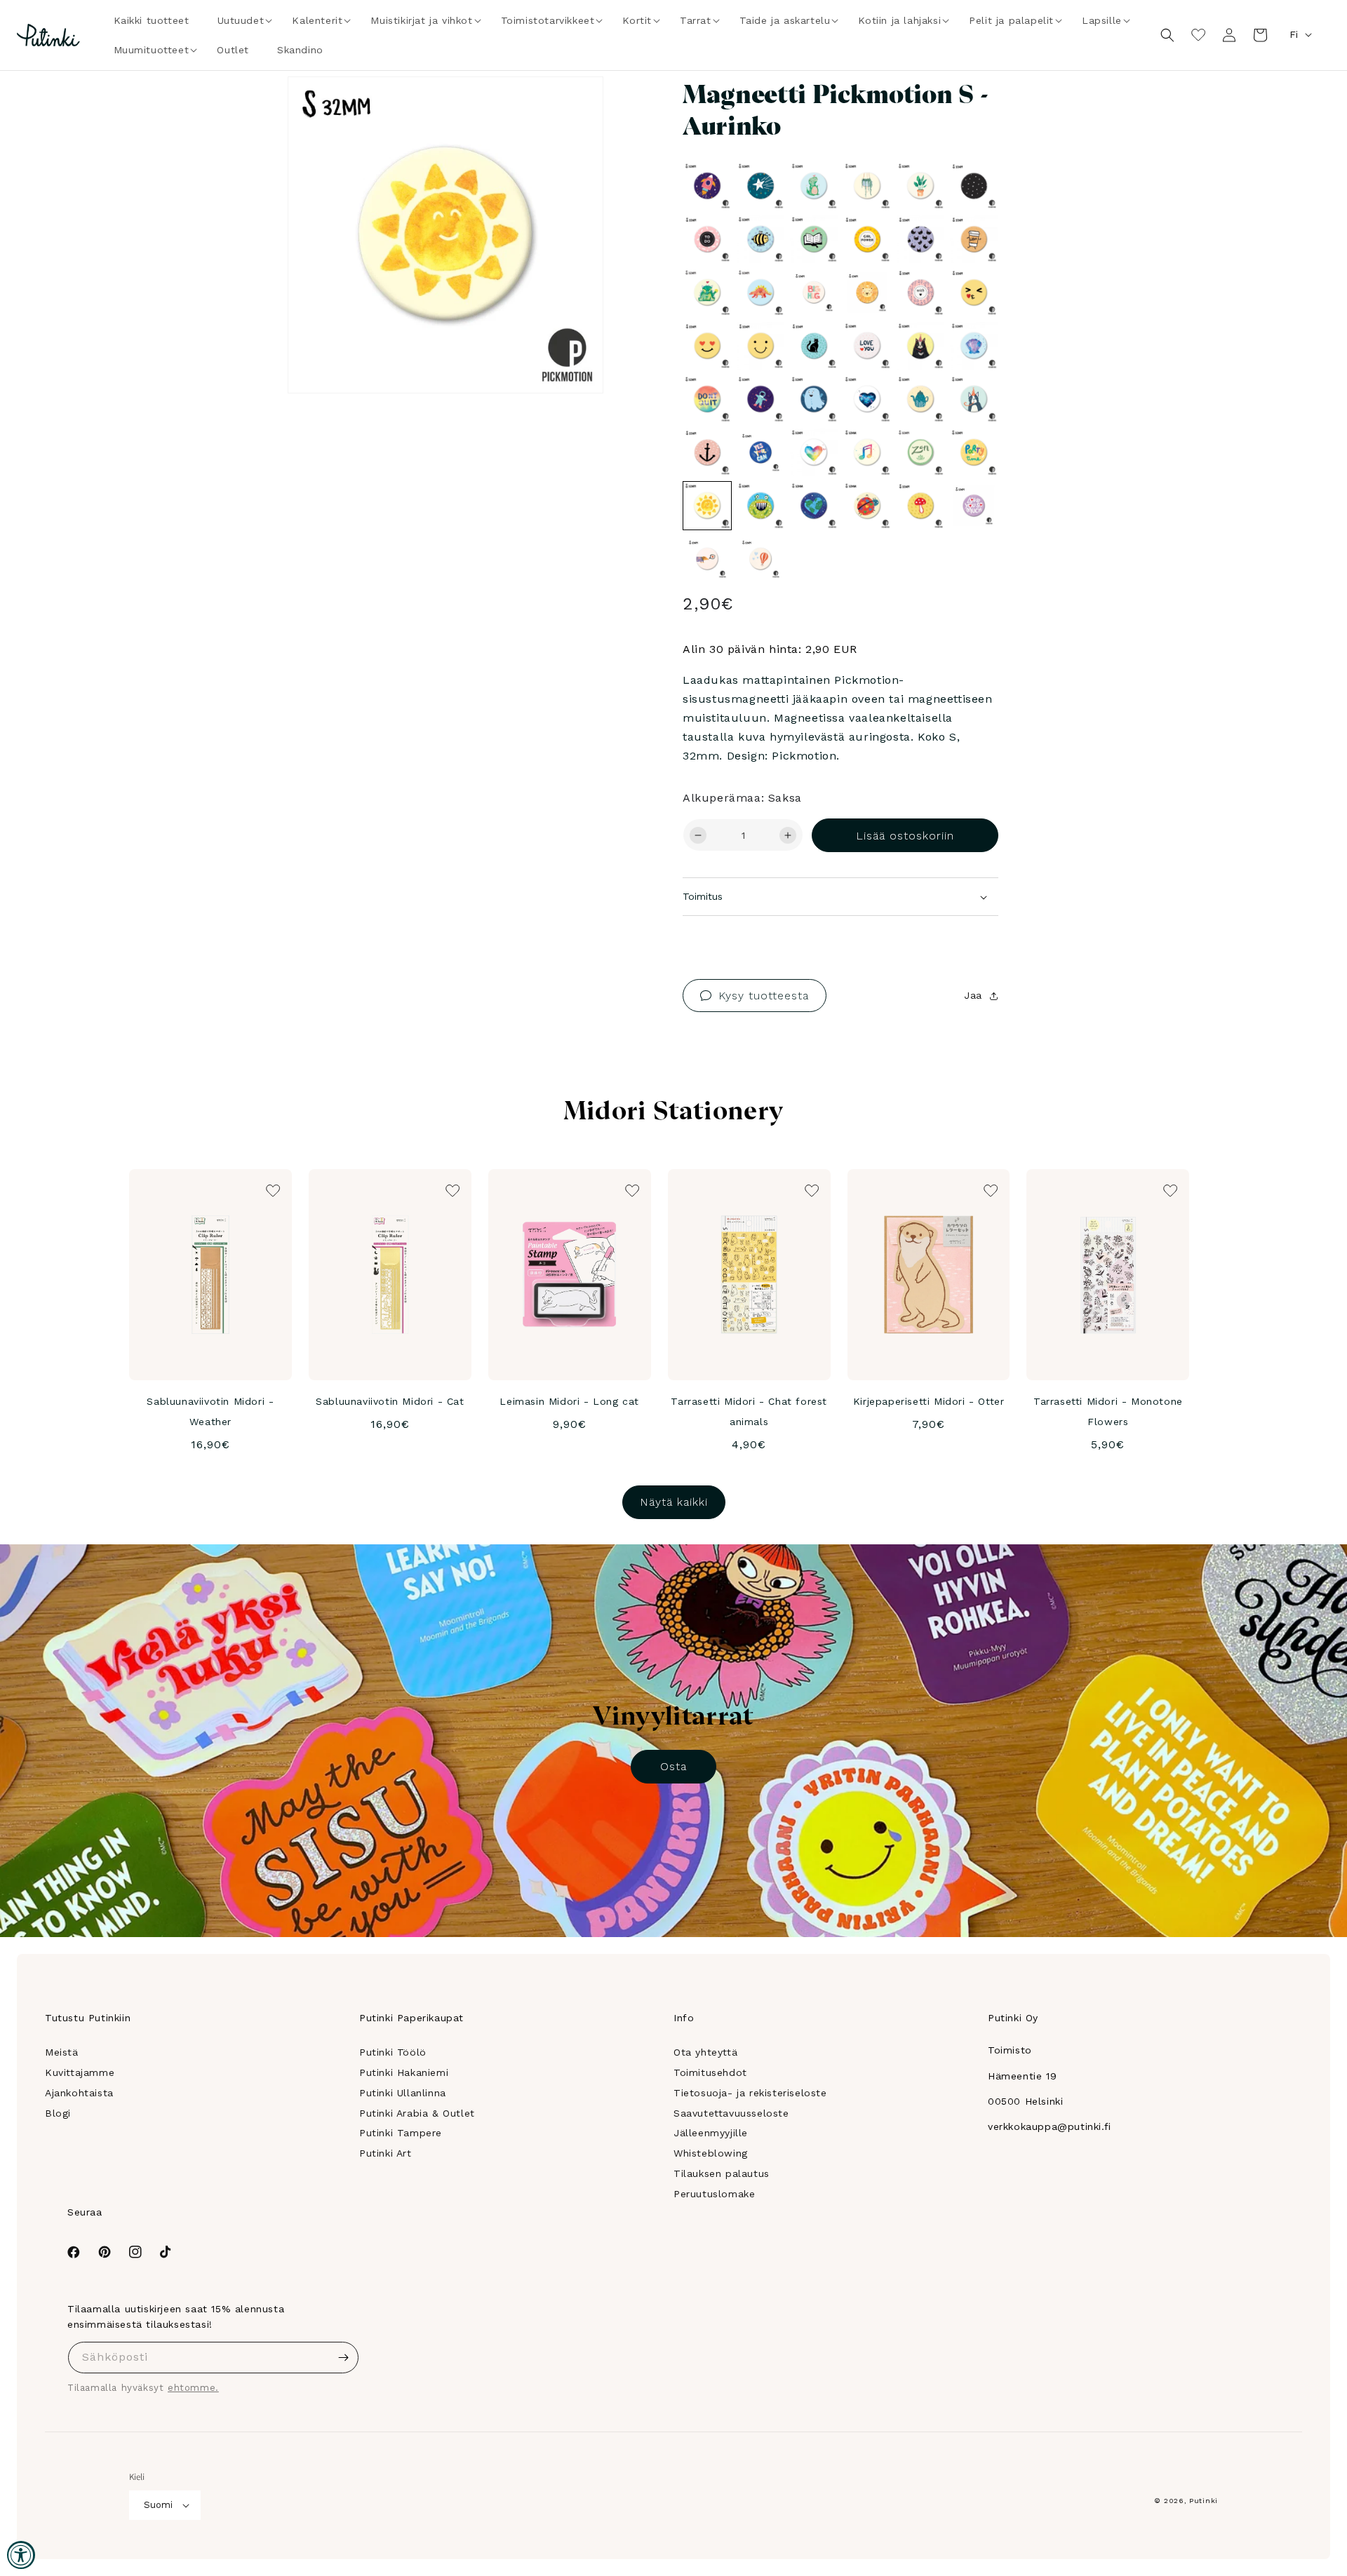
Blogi (58, 2113)
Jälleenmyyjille (711, 2133)
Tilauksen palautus (722, 2173)
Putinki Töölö (393, 2052)
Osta (673, 1766)
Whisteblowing (711, 2153)
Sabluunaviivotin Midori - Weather (210, 1411)
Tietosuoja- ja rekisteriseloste (750, 2093)
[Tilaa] (343, 2358)
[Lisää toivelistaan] (573, 107)
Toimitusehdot (710, 2072)
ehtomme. (193, 2388)
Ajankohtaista (79, 2093)
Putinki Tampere (401, 2133)
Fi (1294, 34)
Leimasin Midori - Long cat (569, 1401)
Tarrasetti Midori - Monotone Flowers (1108, 1411)
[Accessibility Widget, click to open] (21, 2555)
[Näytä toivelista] (1198, 35)
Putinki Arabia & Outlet (417, 2113)
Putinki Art (386, 2153)
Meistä (62, 2052)
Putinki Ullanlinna (403, 2093)
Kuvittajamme (80, 2072)
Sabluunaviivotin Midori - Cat (390, 1401)
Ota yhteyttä (705, 2052)
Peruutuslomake (714, 2194)
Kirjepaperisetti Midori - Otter (929, 1401)
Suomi (158, 2505)
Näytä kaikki (674, 1502)
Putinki (1204, 2501)
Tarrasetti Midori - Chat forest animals (749, 1411)
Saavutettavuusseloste (731, 2113)
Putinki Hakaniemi (404, 2072)
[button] (241, 20)
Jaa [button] (973, 995)
